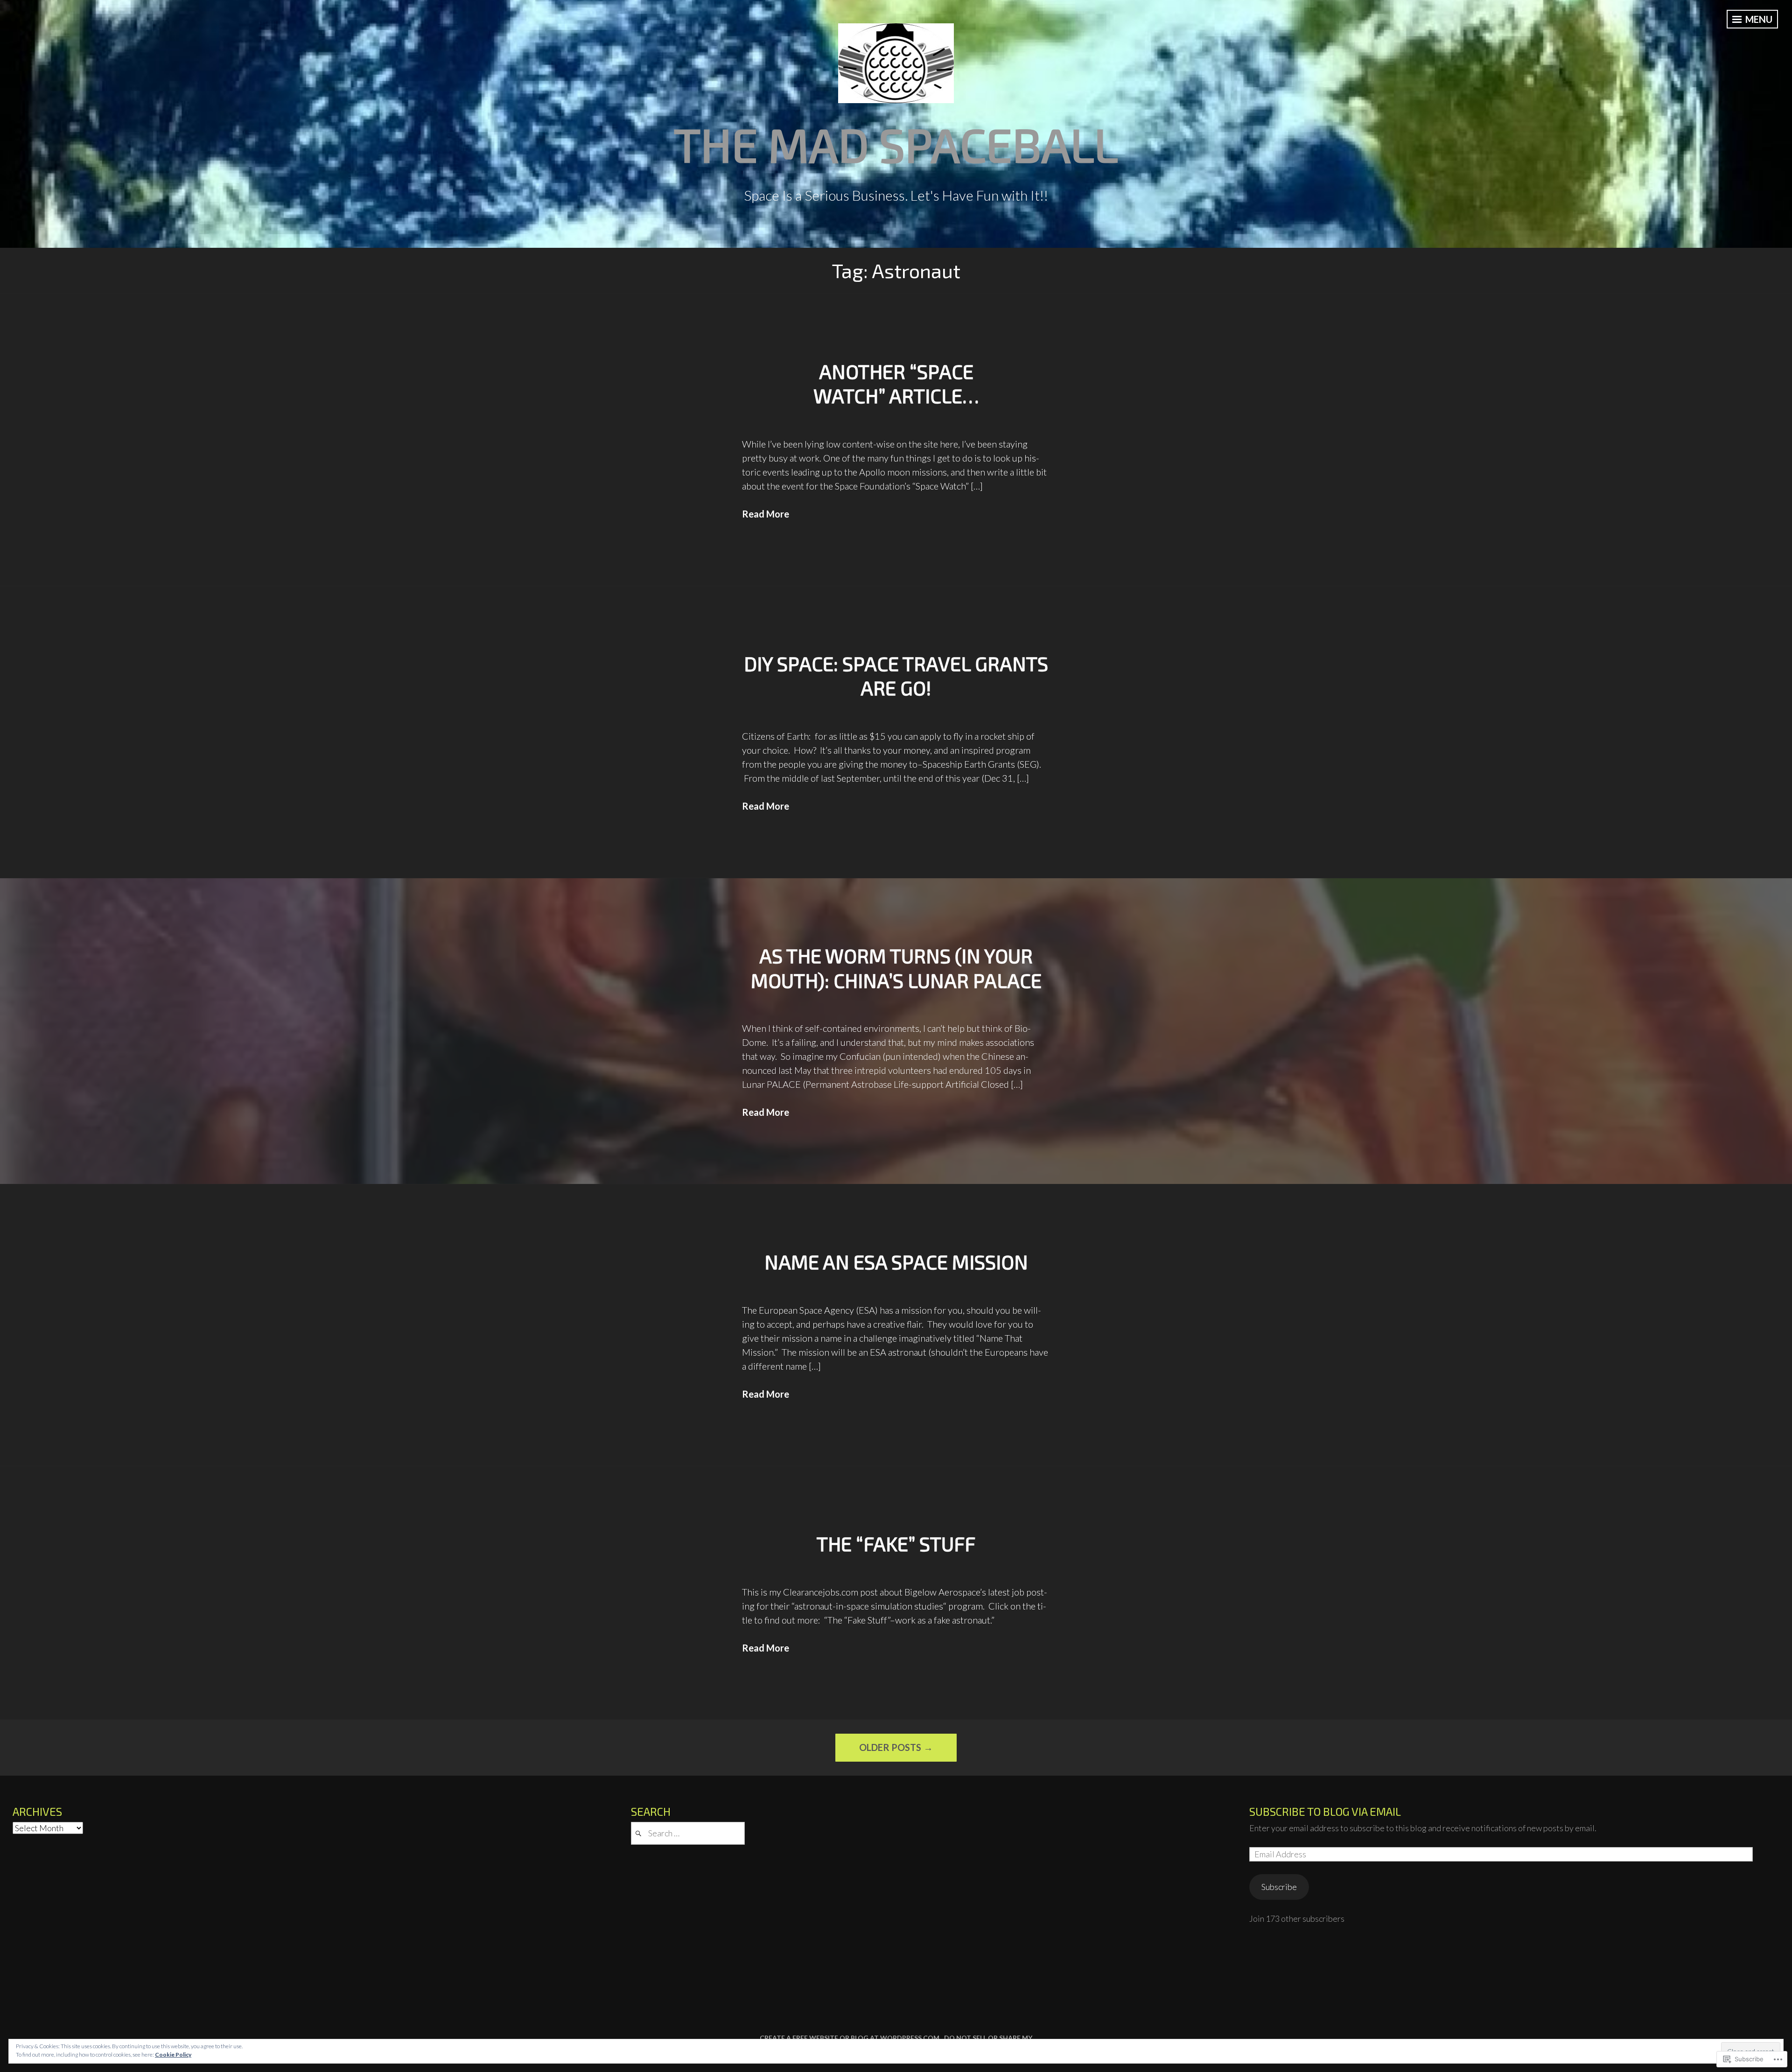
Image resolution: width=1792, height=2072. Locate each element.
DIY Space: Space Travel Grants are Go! (896, 675)
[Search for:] (688, 1833)
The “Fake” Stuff (896, 1543)
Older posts (890, 1747)
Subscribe (1279, 1887)
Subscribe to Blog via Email (1325, 1811)
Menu (1758, 19)
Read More (766, 514)
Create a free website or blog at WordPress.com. (850, 2038)
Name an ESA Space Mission (896, 1261)
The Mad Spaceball (896, 144)
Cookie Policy (173, 2054)
